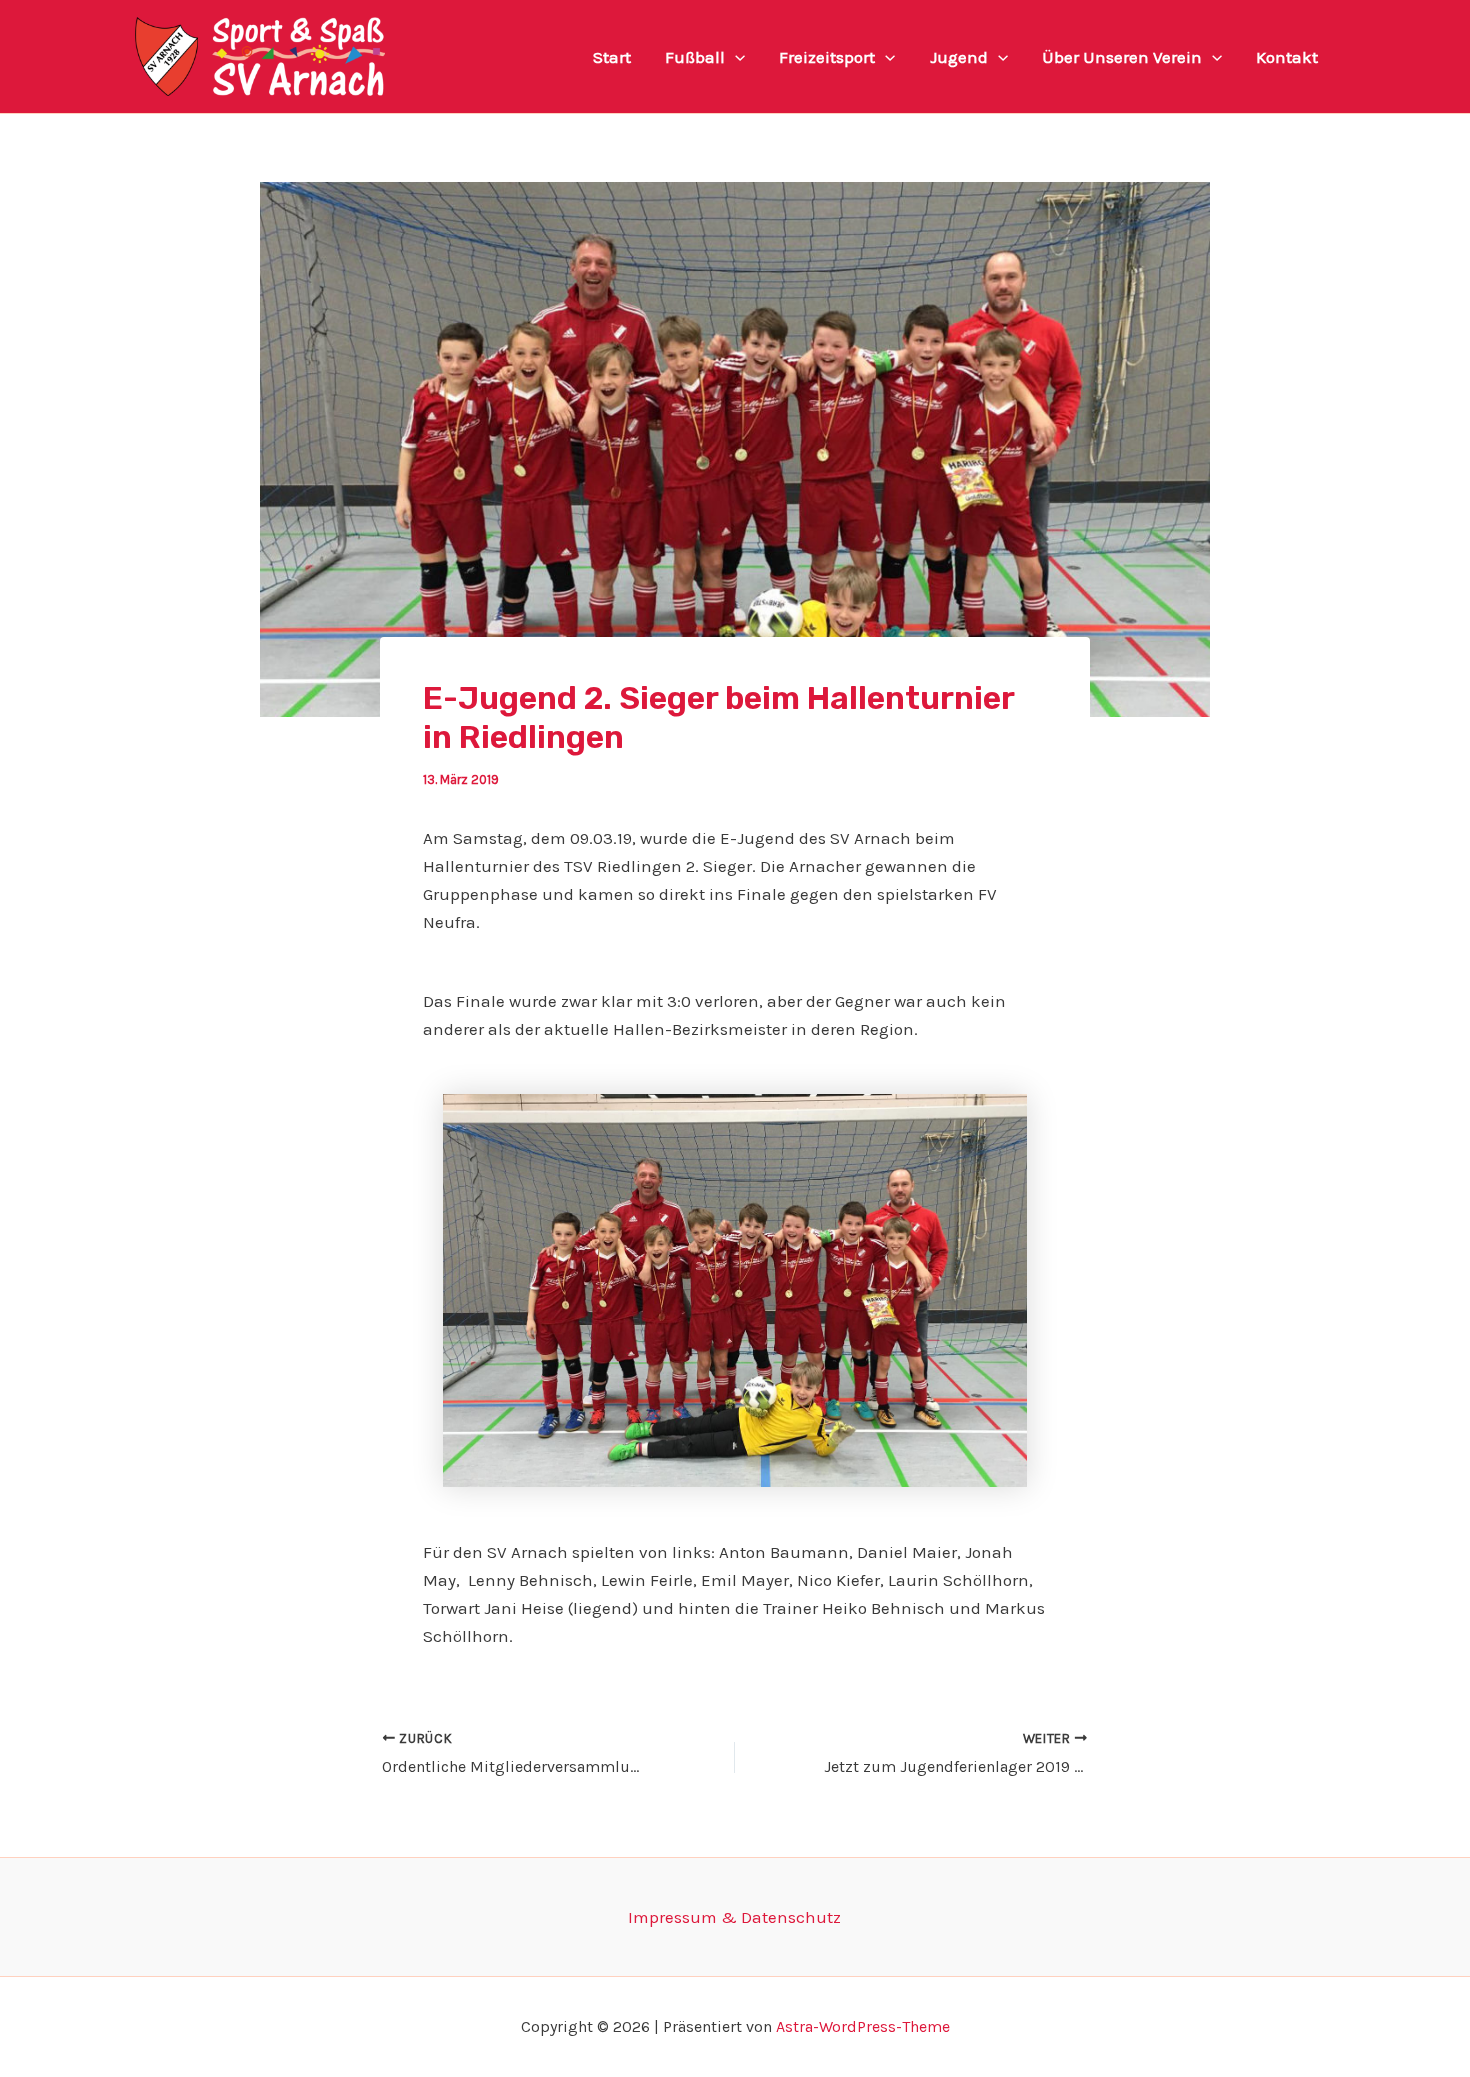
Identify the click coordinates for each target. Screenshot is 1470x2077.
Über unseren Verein (1122, 57)
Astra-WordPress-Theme (863, 2026)
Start (612, 57)
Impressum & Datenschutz (734, 1917)
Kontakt (1287, 57)
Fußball (695, 57)
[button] (735, 57)
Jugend (959, 57)
